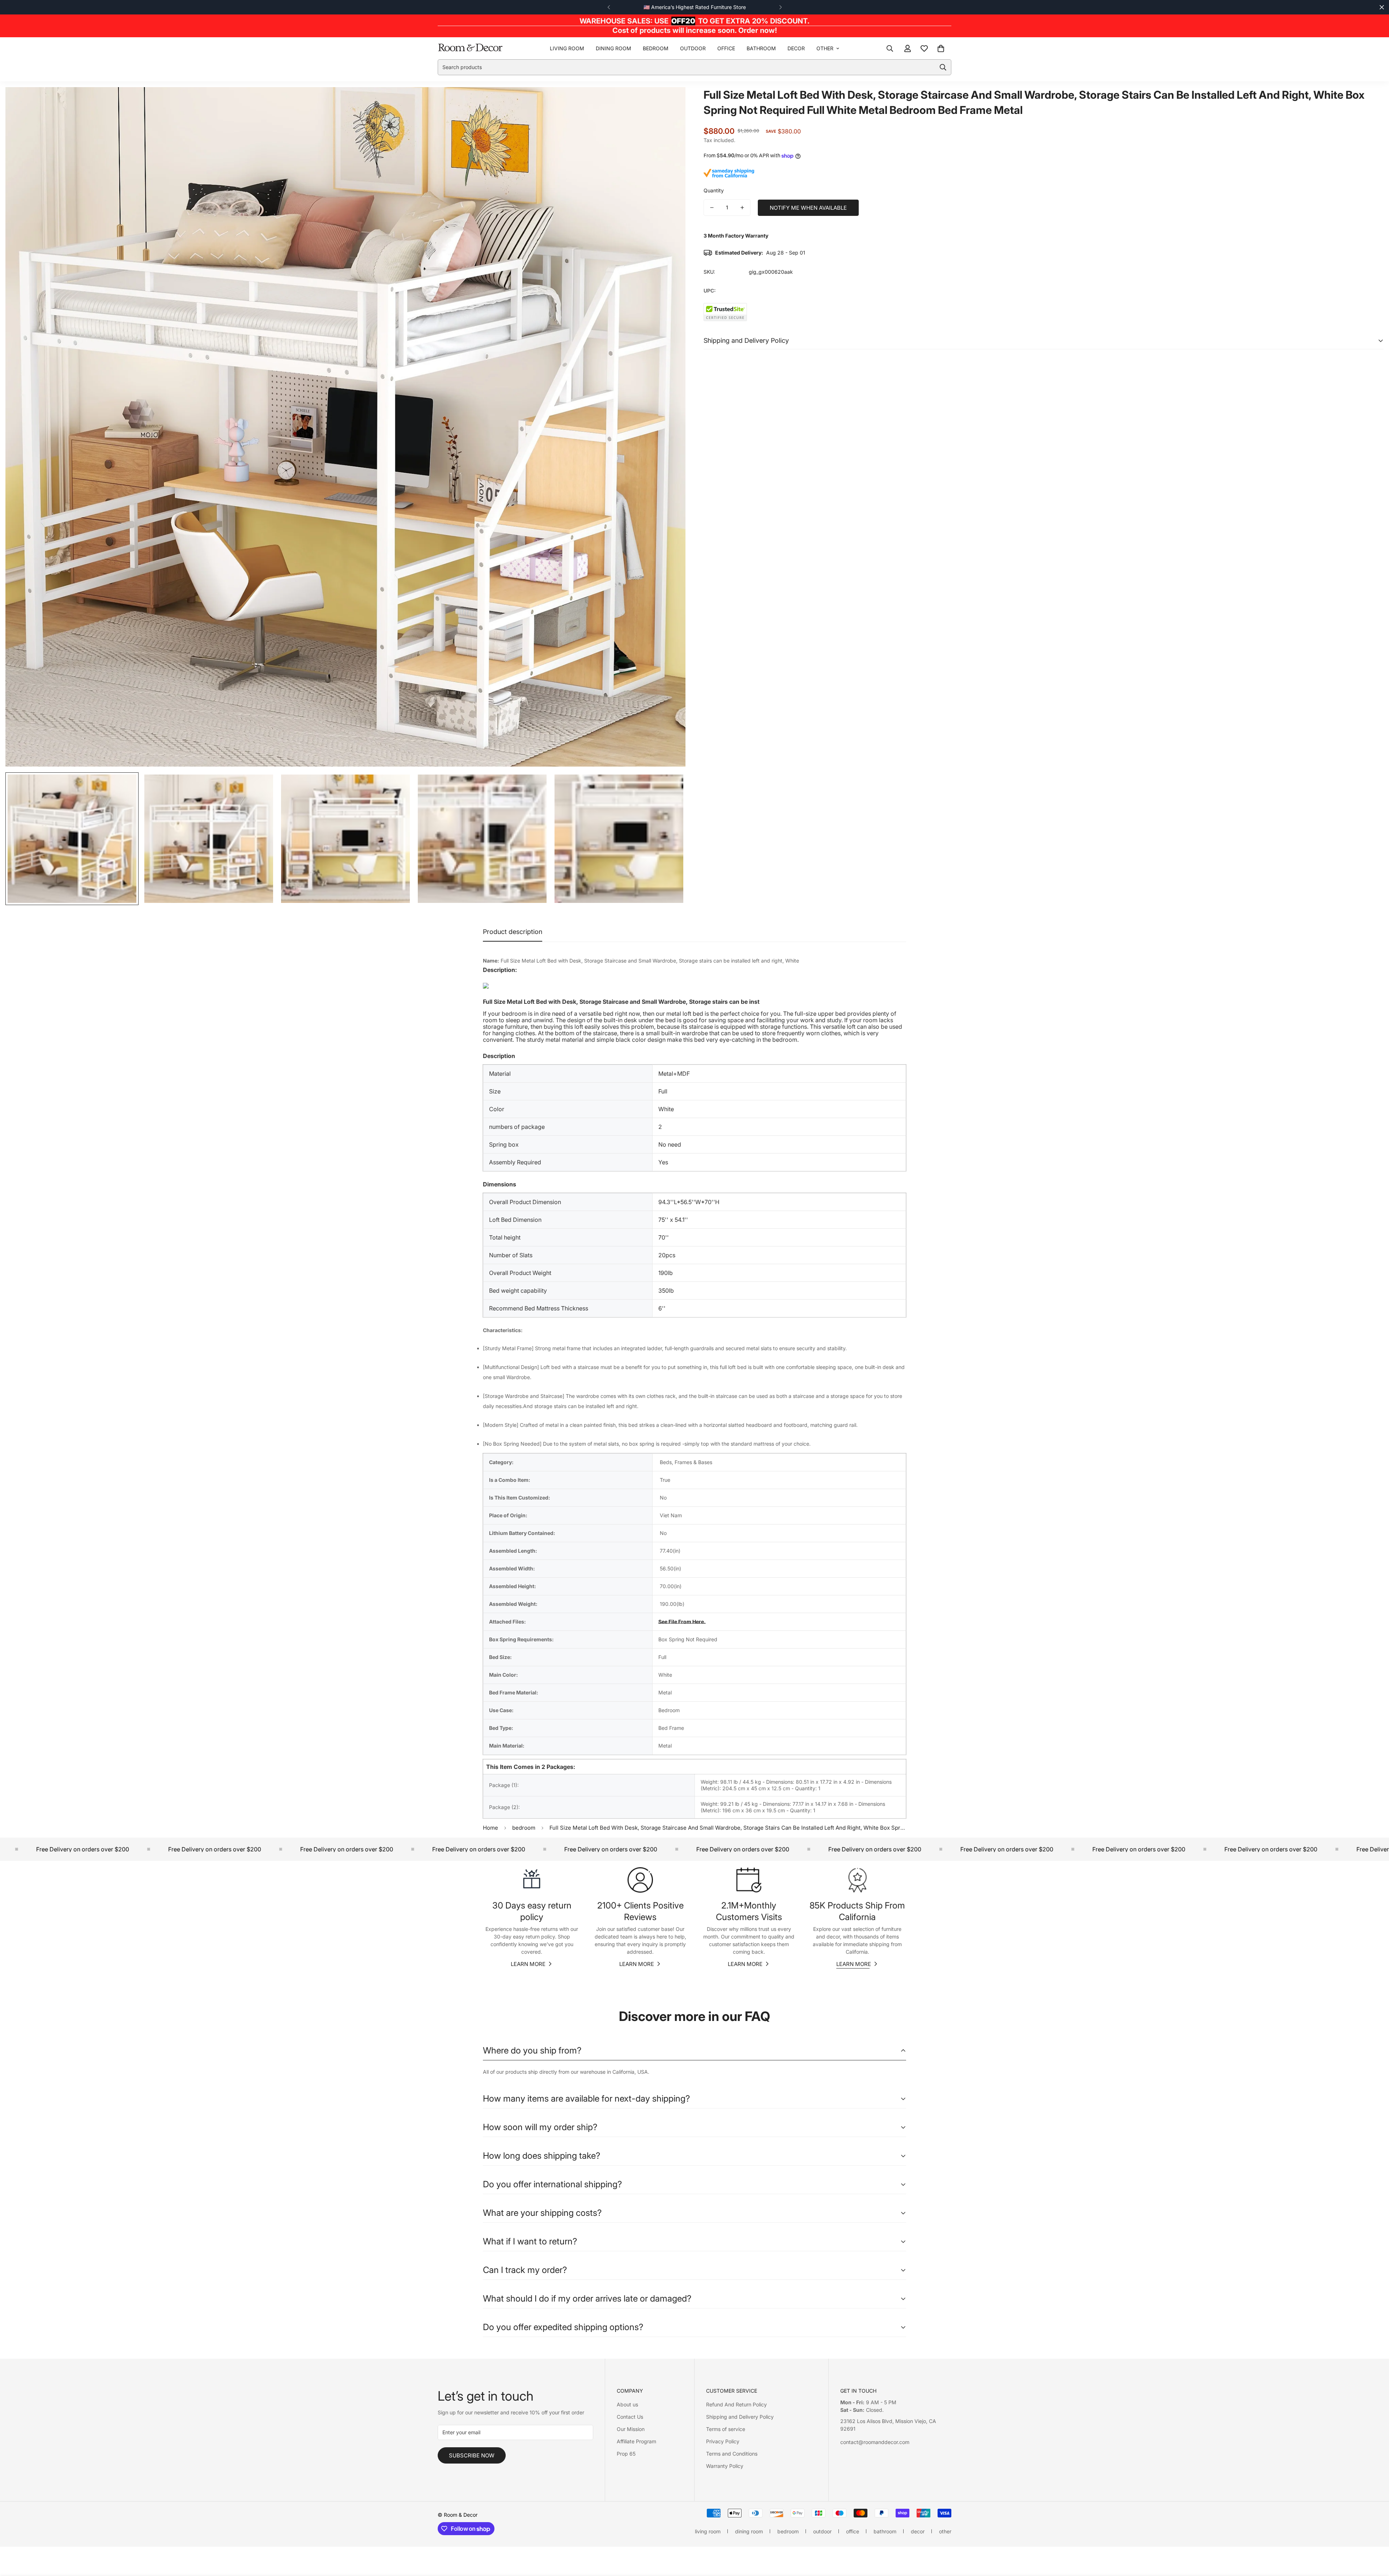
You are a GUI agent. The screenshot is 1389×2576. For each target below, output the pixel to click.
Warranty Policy (725, 2466)
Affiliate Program (636, 2441)
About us (627, 2404)
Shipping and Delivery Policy (740, 2417)
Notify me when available (808, 208)
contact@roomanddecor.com (875, 2442)
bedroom (656, 48)
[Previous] (609, 7)
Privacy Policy (723, 2441)
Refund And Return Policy (736, 2404)
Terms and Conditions (732, 2454)
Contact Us (630, 2417)
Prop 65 (626, 2454)
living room (567, 48)
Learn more (528, 1964)
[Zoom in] (670, 103)
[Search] (890, 48)
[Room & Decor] (470, 48)
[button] (941, 48)
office (726, 48)
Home (490, 1828)
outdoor (693, 48)
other (825, 48)
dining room (613, 48)
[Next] (780, 7)
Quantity (714, 190)
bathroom (761, 48)
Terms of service (726, 2429)
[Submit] (943, 67)
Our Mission (631, 2429)
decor (796, 48)
